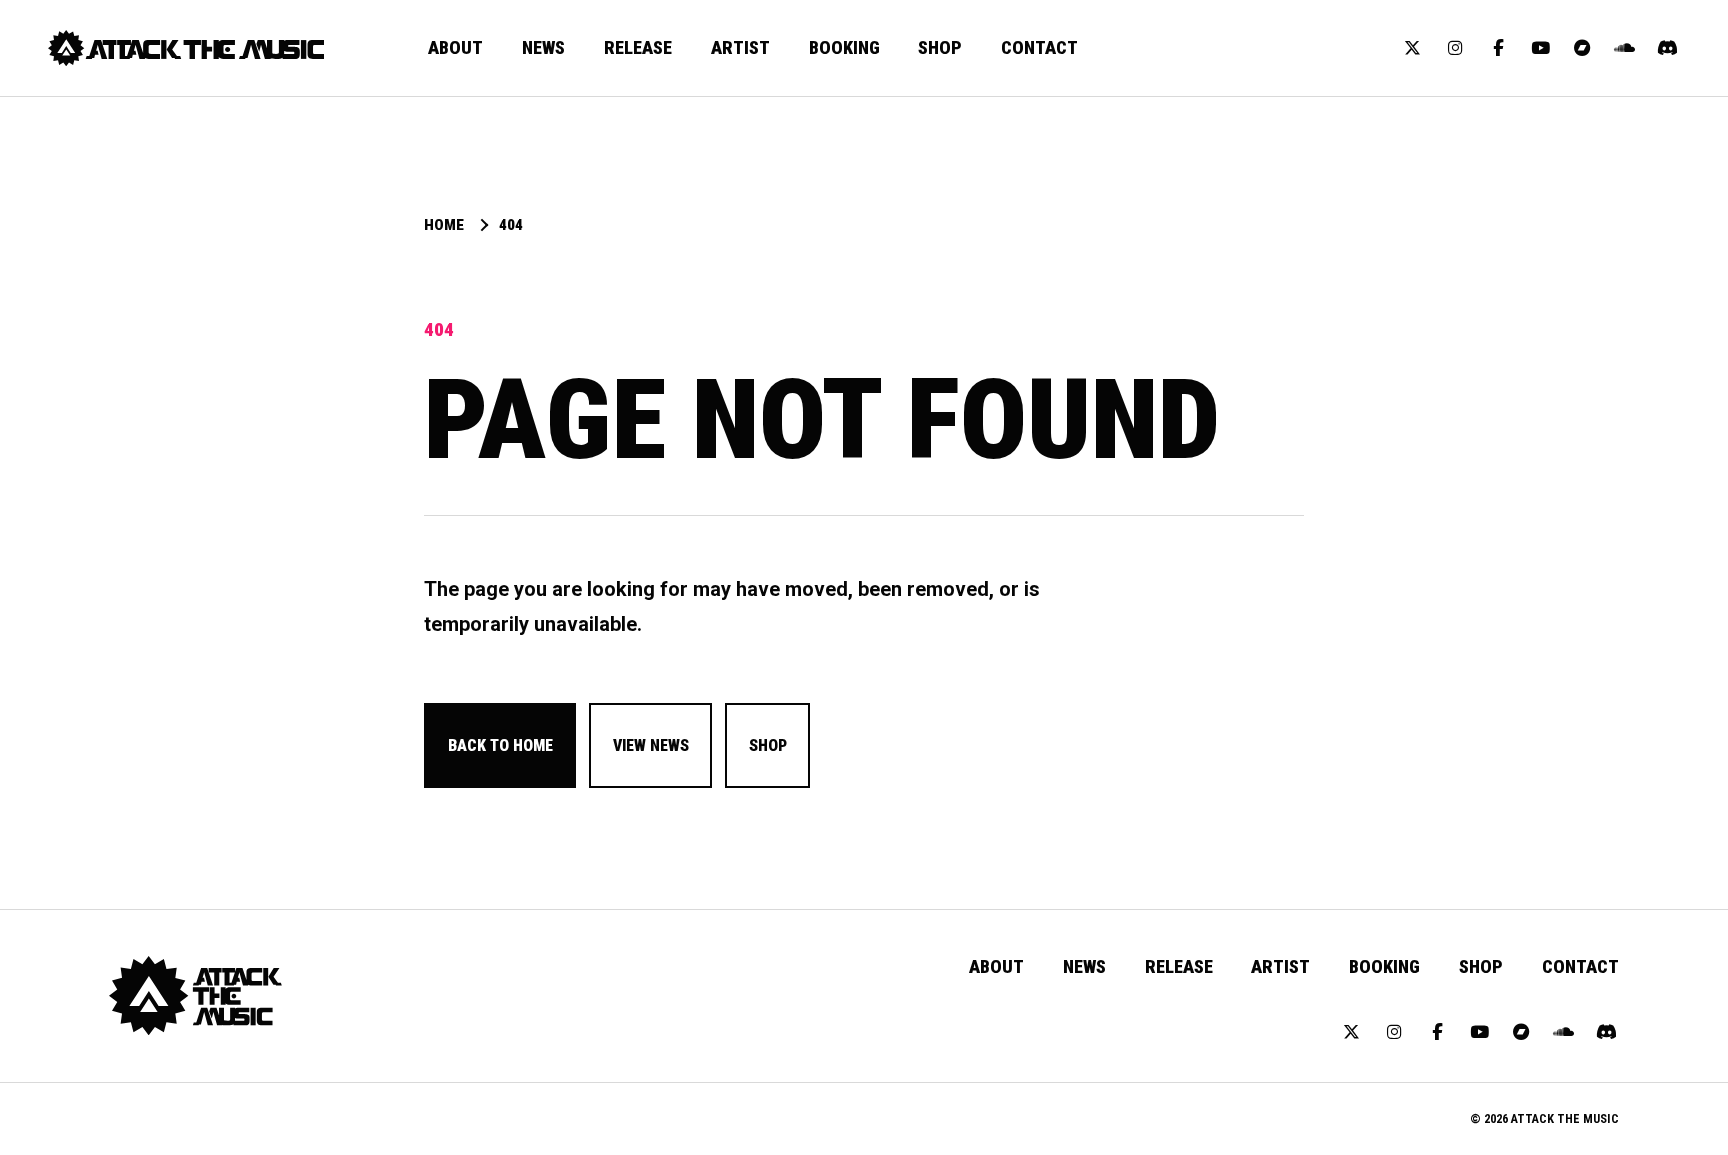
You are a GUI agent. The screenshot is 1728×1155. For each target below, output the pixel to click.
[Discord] (1667, 48)
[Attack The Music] (186, 48)
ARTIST (740, 47)
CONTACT (1039, 47)
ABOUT (455, 47)
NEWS (543, 47)
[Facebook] (1498, 48)
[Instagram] (1455, 48)
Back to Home (500, 745)
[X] (1413, 48)
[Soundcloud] (1625, 48)
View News (651, 745)
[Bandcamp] (1583, 48)
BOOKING (844, 47)
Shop (768, 745)
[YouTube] (1540, 48)
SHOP (940, 47)
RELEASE (638, 47)
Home (444, 225)
